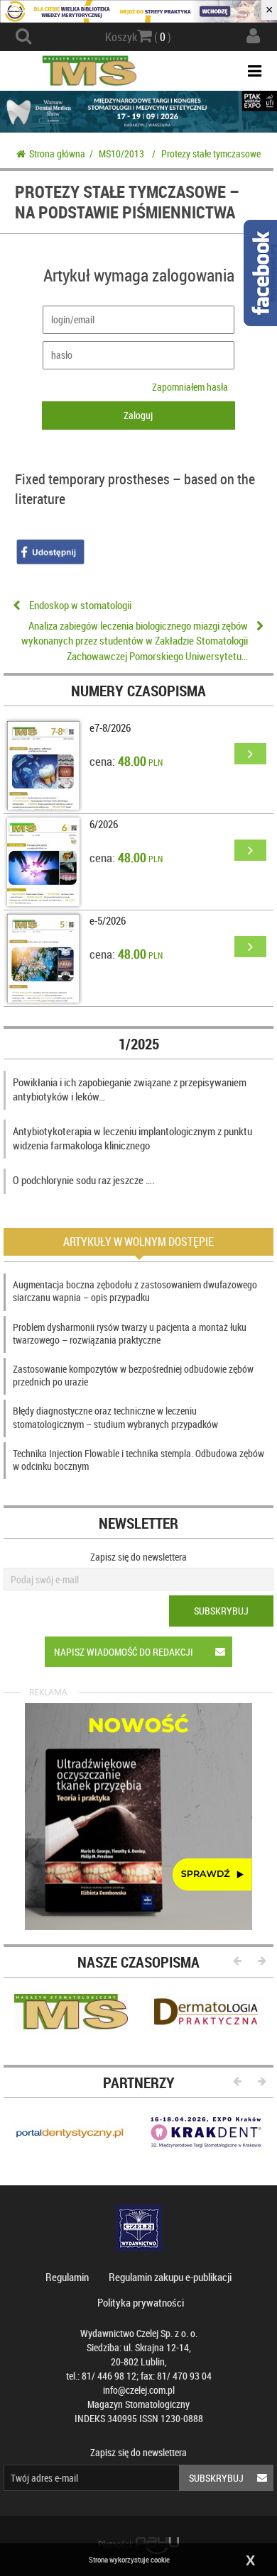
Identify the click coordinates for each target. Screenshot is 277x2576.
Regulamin (67, 2277)
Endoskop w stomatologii (80, 605)
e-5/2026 (108, 920)
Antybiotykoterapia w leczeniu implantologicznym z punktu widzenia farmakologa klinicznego (132, 1138)
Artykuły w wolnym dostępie (138, 1242)
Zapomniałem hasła (190, 387)
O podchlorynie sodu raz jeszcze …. (84, 1180)
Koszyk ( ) (138, 37)
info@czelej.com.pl (139, 2390)
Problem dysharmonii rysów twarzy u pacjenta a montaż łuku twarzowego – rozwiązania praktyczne (130, 1333)
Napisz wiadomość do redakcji (124, 1652)
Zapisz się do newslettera (138, 1557)
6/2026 (104, 824)
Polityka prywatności (141, 2302)
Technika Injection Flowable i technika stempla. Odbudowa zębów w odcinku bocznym (138, 1460)
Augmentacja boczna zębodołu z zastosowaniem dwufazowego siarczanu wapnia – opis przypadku (135, 1291)
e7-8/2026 (110, 727)
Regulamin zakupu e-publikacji (170, 2277)
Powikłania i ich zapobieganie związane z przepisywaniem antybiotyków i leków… (130, 1089)
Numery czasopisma (138, 691)
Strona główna (57, 154)
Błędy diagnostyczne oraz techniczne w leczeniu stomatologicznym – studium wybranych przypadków (115, 1417)
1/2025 (139, 1044)
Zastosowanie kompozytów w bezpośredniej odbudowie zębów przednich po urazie (133, 1375)
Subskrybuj (221, 1611)
